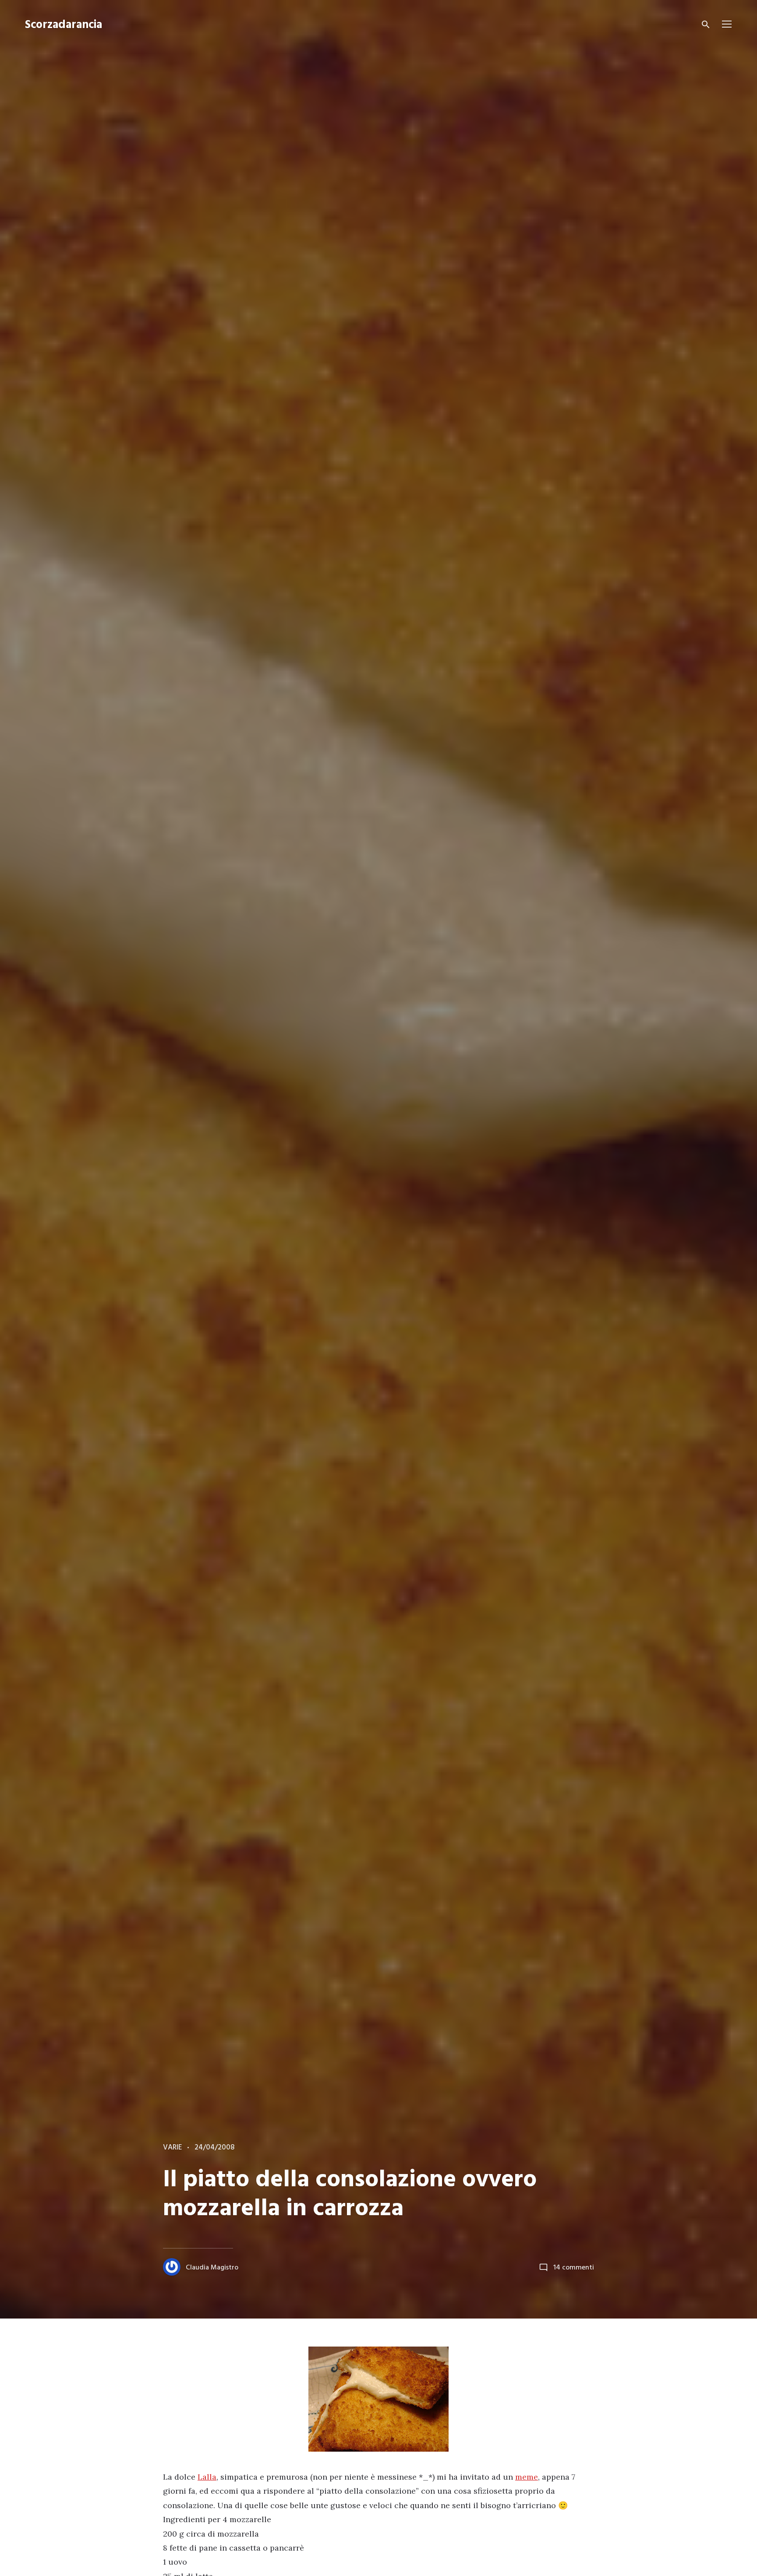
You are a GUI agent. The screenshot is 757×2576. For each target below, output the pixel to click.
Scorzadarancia (64, 25)
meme (527, 2477)
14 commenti (574, 2268)
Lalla (207, 2477)
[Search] (706, 25)
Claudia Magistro (212, 2268)
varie (172, 2148)
